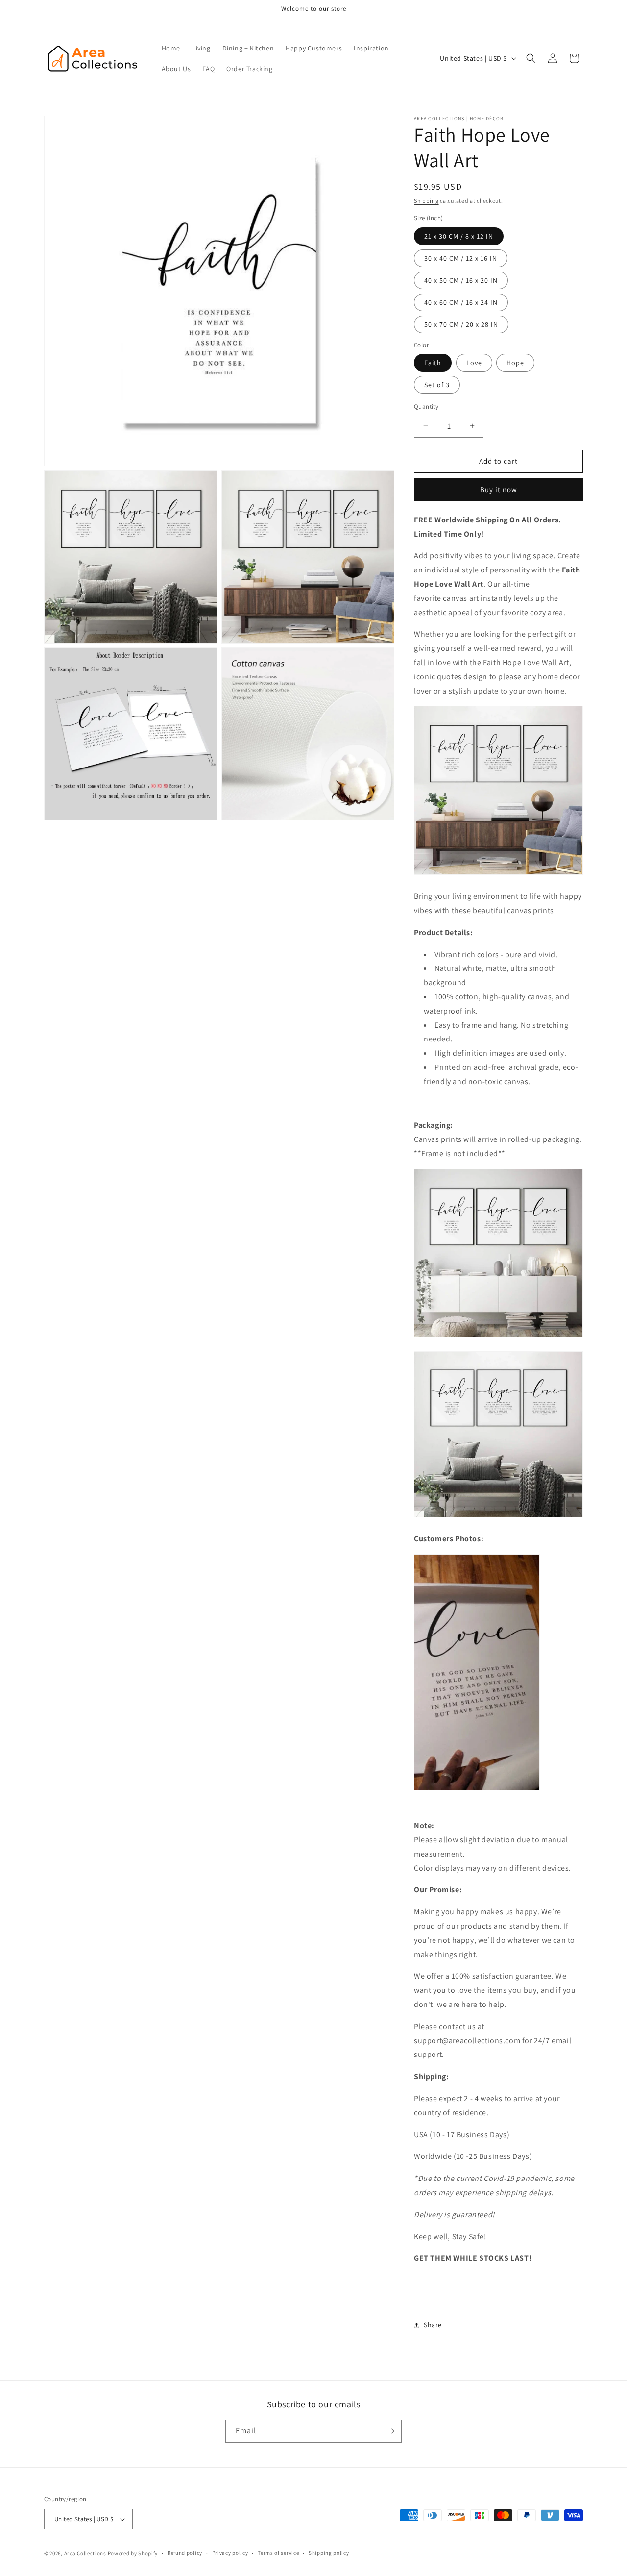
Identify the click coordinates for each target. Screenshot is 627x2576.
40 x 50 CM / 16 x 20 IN (461, 280)
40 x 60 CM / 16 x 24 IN (461, 302)
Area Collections (86, 2553)
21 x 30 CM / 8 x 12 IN (459, 236)
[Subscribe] (390, 2431)
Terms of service (278, 2553)
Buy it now (499, 489)
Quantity (426, 407)
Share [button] (433, 2325)
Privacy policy (230, 2553)
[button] (531, 58)
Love (474, 363)
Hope (515, 363)
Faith (433, 363)
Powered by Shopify (133, 2553)
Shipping (426, 201)
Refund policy (185, 2553)
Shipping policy (329, 2553)
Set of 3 (437, 385)
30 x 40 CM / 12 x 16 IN (461, 258)
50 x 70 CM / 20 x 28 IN (461, 324)
